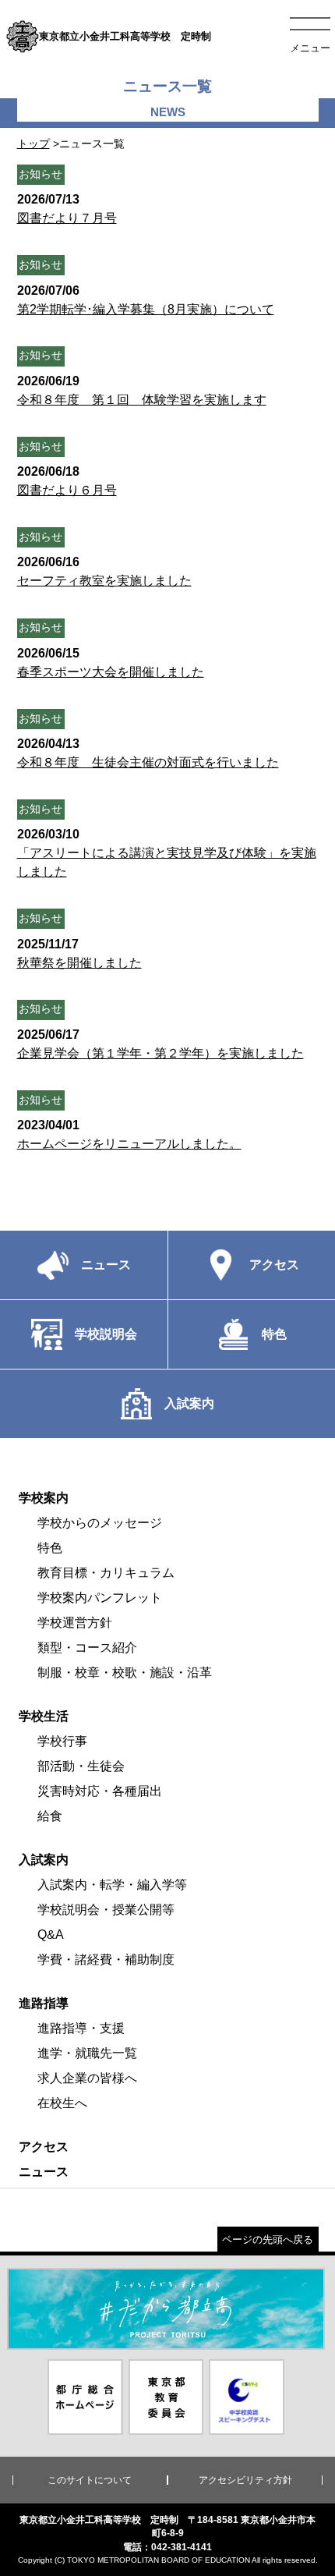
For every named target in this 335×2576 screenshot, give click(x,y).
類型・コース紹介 (87, 1648)
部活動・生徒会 (81, 1766)
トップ (33, 144)
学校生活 (44, 1716)
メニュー (310, 48)
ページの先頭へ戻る (268, 2239)
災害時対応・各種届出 (100, 1791)
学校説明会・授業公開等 (106, 1910)
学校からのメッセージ (100, 1523)
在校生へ (62, 2103)
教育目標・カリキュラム (106, 1573)
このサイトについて (90, 2480)
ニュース (44, 2172)
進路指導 (44, 2003)
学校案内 (44, 1498)
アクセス (44, 2147)
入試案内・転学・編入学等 (112, 1885)
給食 (50, 1816)
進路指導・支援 (81, 2028)
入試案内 (44, 1860)
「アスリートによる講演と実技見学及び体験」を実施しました (167, 853)
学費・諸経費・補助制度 (106, 1959)
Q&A (51, 1935)
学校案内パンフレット (100, 1598)
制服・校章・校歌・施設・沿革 (125, 1672)
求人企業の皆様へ (87, 2078)
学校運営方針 (75, 1623)
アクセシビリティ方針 (245, 2480)
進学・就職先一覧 (87, 2053)
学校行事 (62, 1741)
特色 (50, 1548)
